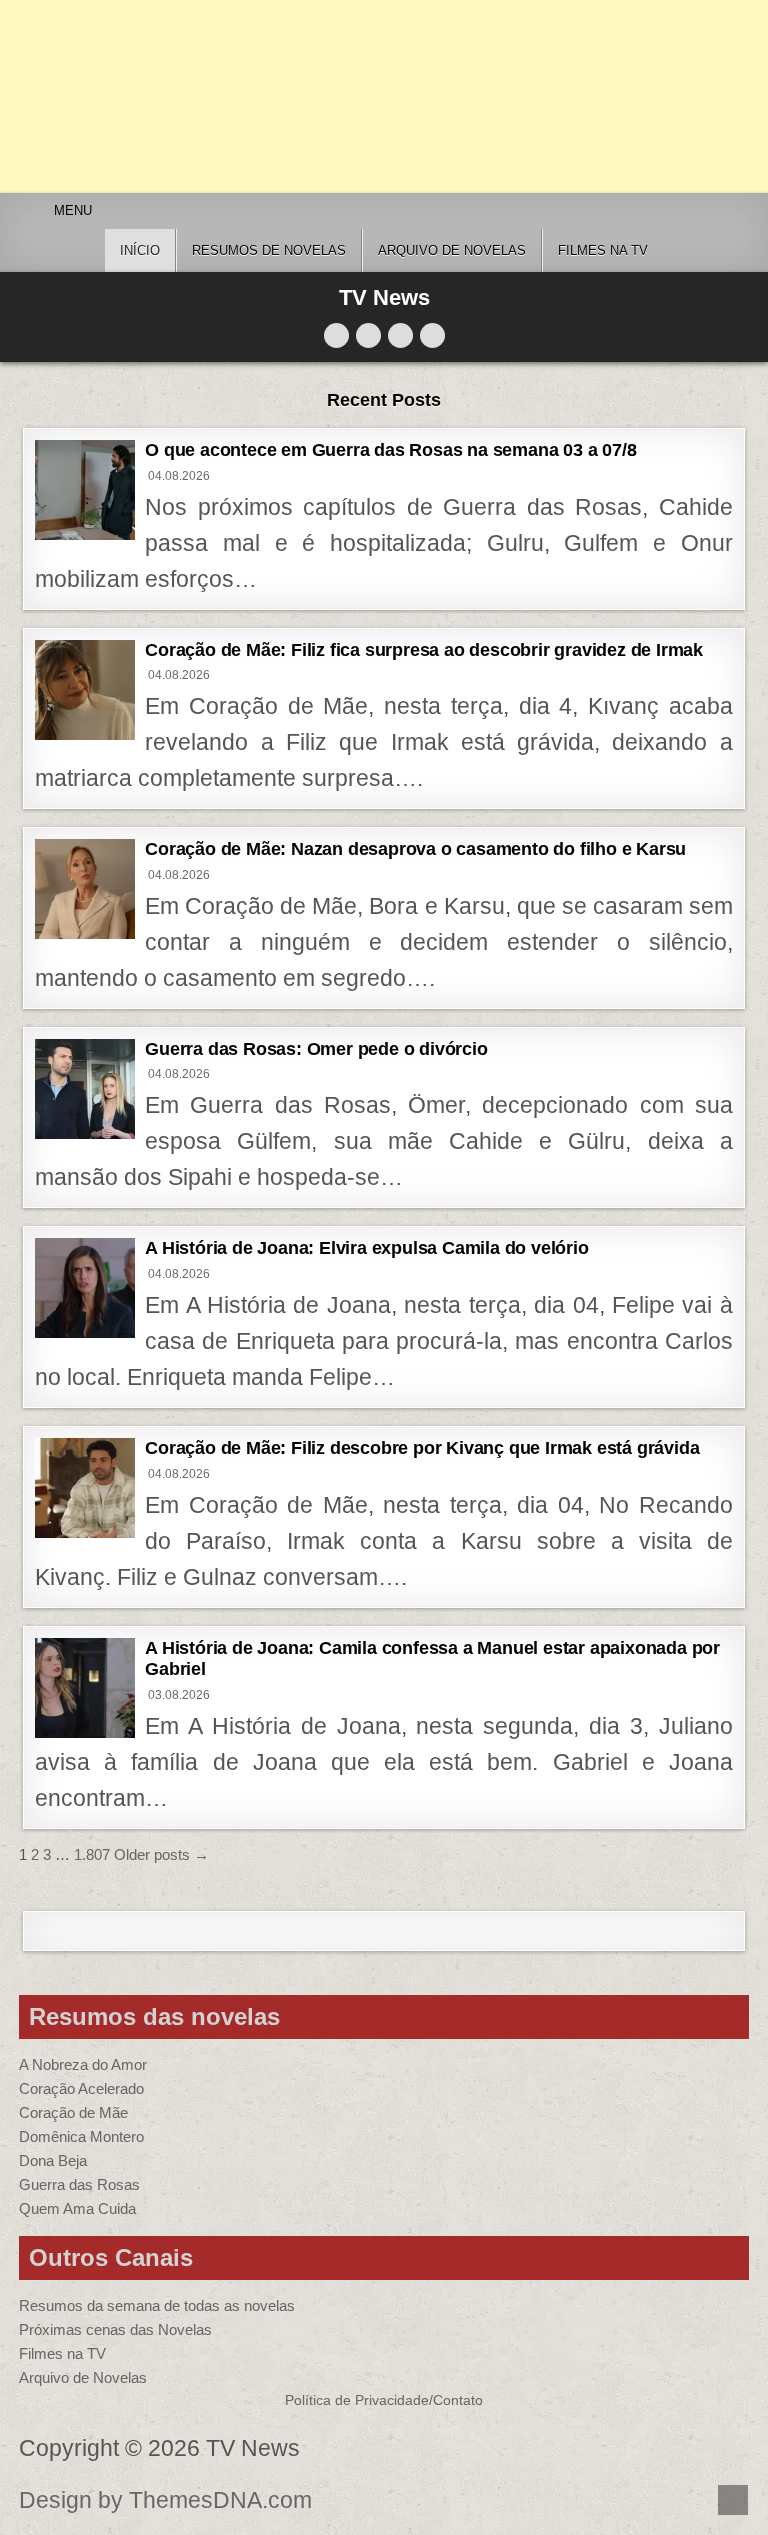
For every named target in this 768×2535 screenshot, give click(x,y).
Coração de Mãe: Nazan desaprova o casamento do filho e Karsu (415, 849)
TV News (384, 297)
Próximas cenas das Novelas (115, 2329)
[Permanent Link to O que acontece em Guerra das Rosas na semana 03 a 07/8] (85, 490)
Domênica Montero (81, 2136)
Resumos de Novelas (269, 250)
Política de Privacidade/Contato (384, 2400)
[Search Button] (432, 335)
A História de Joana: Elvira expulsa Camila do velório (366, 1248)
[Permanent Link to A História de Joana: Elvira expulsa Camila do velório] (85, 1288)
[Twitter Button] (336, 335)
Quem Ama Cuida (77, 2208)
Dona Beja (53, 2160)
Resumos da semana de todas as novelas (157, 2305)
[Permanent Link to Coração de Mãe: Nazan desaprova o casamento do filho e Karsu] (85, 889)
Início (140, 250)
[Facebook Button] (368, 335)
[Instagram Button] (400, 335)
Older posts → (161, 1854)
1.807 (92, 1854)
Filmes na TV (603, 250)
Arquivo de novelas (452, 250)
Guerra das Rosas (79, 2184)
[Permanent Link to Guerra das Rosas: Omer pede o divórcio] (85, 1089)
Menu (73, 210)
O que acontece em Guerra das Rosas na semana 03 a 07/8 (390, 450)
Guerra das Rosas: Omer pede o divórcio (316, 1049)
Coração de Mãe (73, 2112)
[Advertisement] (384, 96)
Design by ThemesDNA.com (165, 2500)
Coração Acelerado (81, 2088)
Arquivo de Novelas (83, 2377)
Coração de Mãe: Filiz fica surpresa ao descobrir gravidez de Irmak (424, 650)
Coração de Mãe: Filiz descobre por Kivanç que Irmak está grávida (422, 1448)
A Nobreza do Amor (83, 2064)
